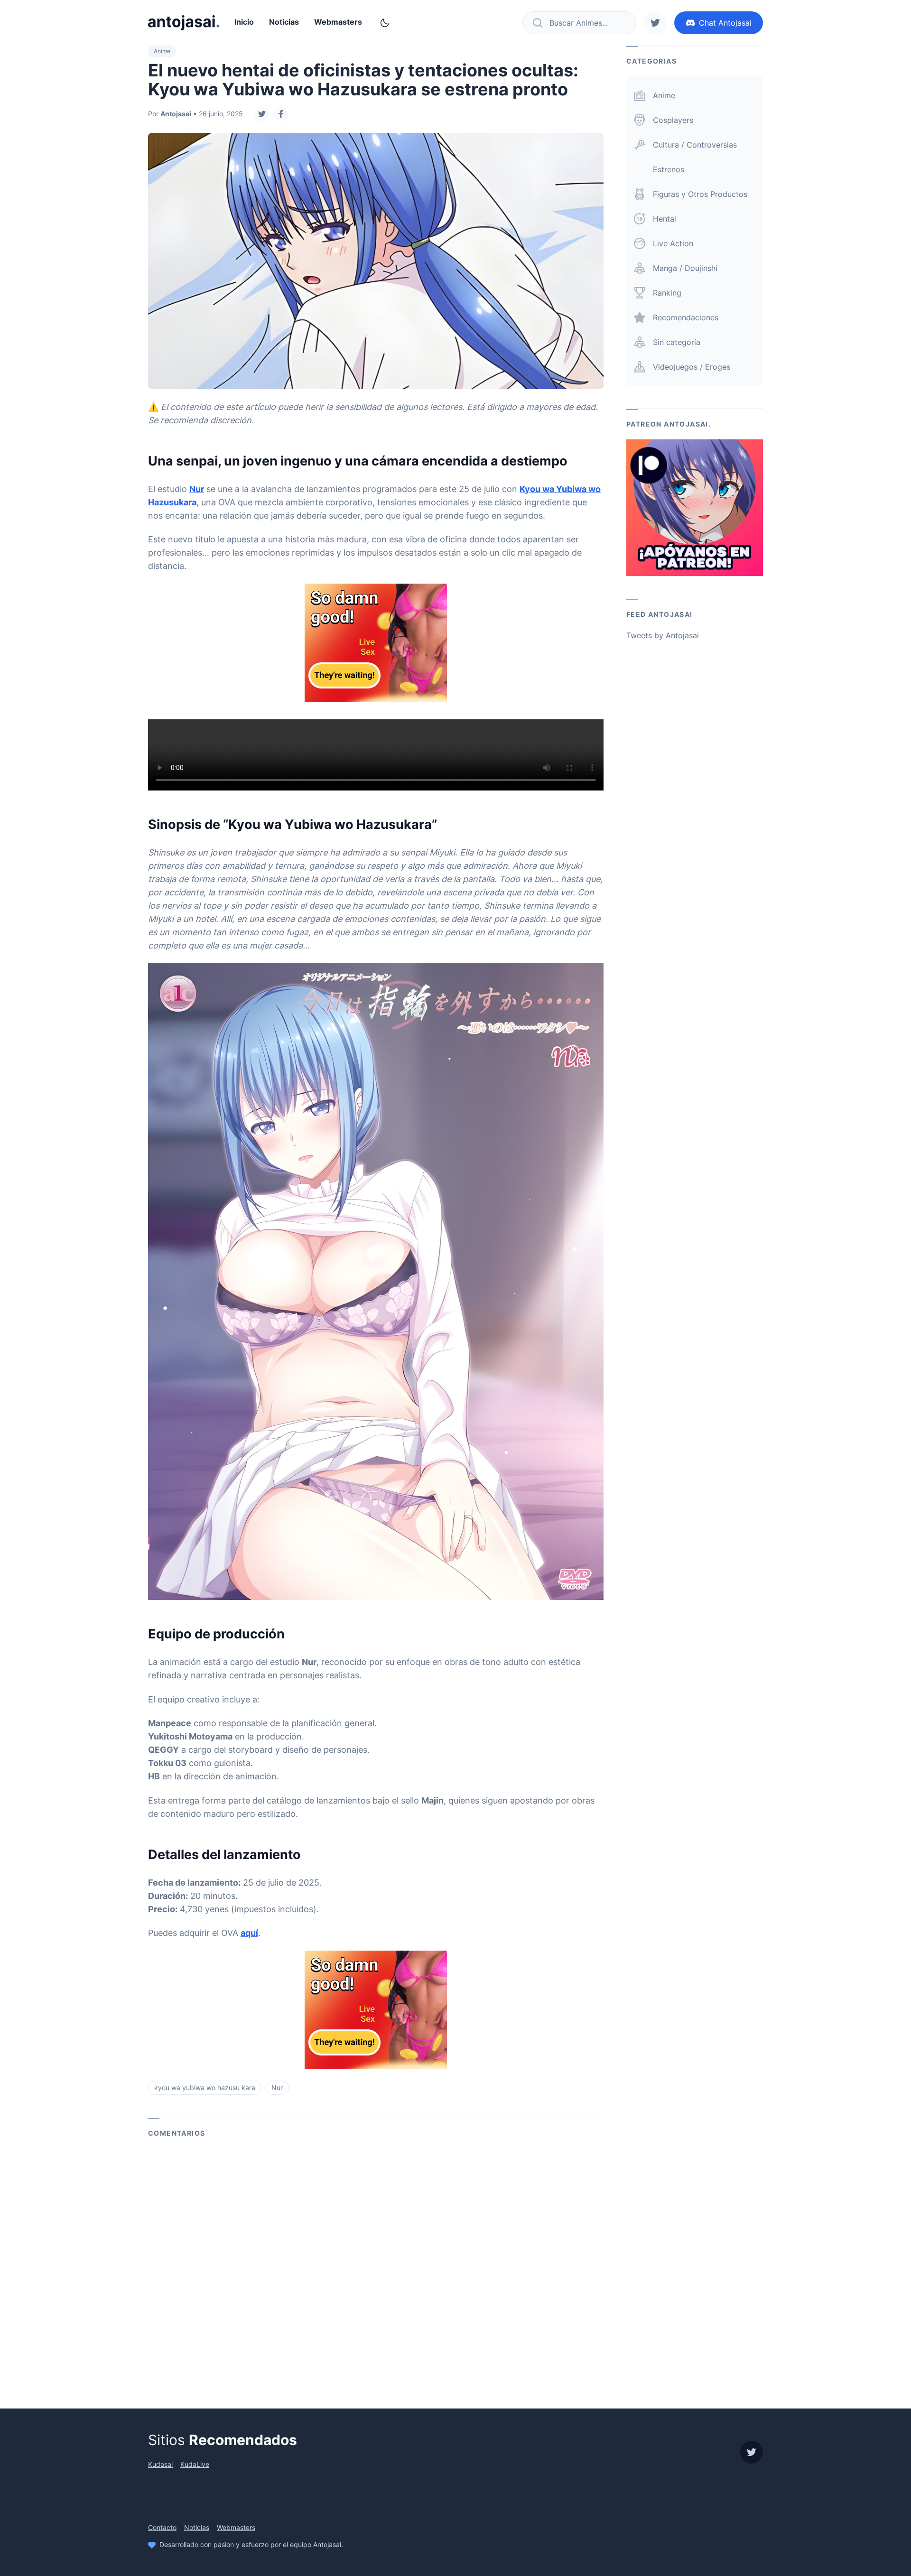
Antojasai (176, 114)
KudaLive (195, 2464)
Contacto (162, 2527)
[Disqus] (376, 2267)
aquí (249, 1933)
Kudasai (160, 2464)
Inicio (244, 22)
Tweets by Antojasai (663, 635)
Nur (197, 489)
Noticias (284, 22)
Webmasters (338, 22)
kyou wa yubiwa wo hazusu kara (205, 2088)
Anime (162, 51)
